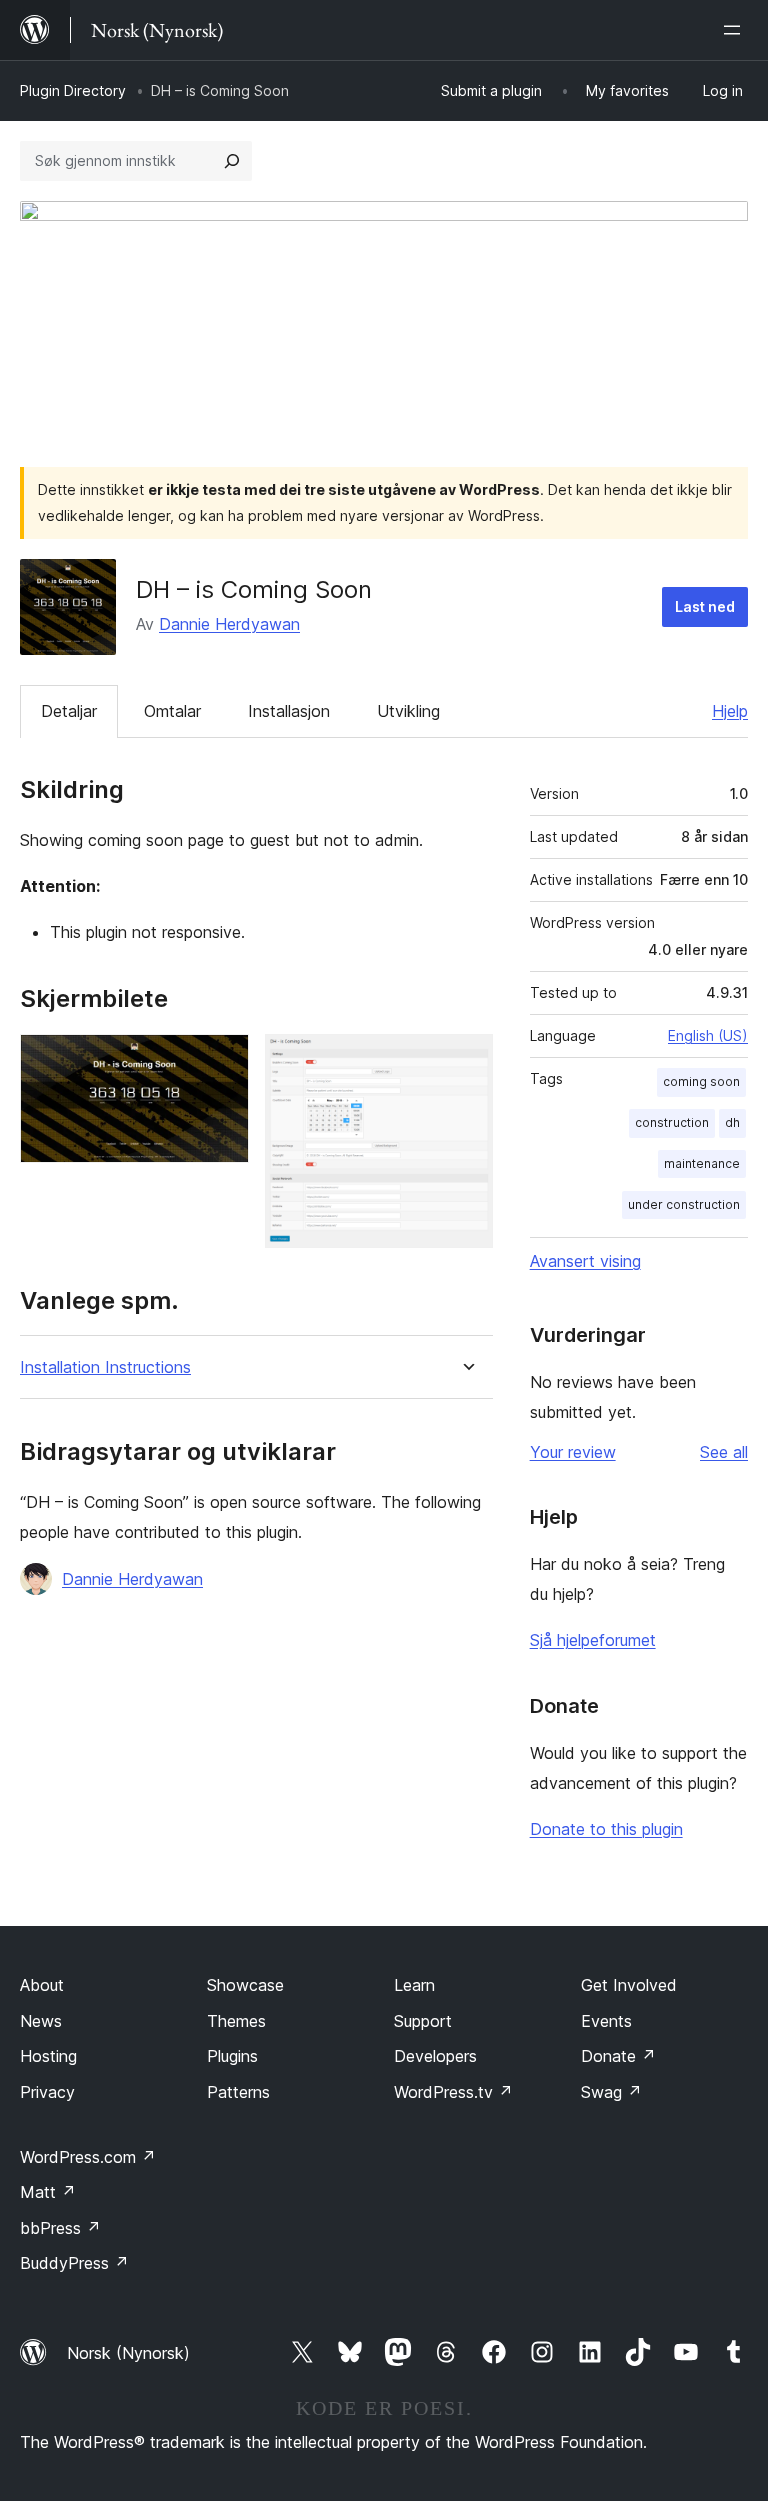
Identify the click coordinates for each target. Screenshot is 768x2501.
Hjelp (730, 711)
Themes (236, 2021)
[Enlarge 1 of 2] (222, 1061)
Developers (435, 2056)
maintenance (702, 1163)
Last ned (705, 606)
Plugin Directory (73, 90)
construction (672, 1122)
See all (724, 1452)
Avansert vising (585, 1261)
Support (423, 2021)
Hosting (48, 2056)
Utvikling (408, 711)
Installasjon (289, 711)
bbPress (60, 2228)
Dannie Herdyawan (229, 624)
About (42, 1985)
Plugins (232, 2056)
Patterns (238, 2092)
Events (606, 2021)
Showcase (245, 1985)
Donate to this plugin (606, 1829)
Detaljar (69, 711)
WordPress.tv (453, 2092)
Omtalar (172, 711)
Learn (414, 1985)
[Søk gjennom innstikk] (232, 161)
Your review (573, 1452)
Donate (618, 2056)
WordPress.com (88, 2157)
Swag (611, 2092)
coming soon (701, 1081)
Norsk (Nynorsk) (128, 2353)
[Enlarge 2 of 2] (466, 1061)
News (41, 2021)
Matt (48, 2192)
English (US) (708, 1035)
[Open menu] (736, 30)
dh (732, 1122)
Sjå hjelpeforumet (593, 1640)
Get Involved (629, 1985)
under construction (684, 1204)
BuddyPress (74, 2263)
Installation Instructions (105, 1367)
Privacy (47, 2092)
